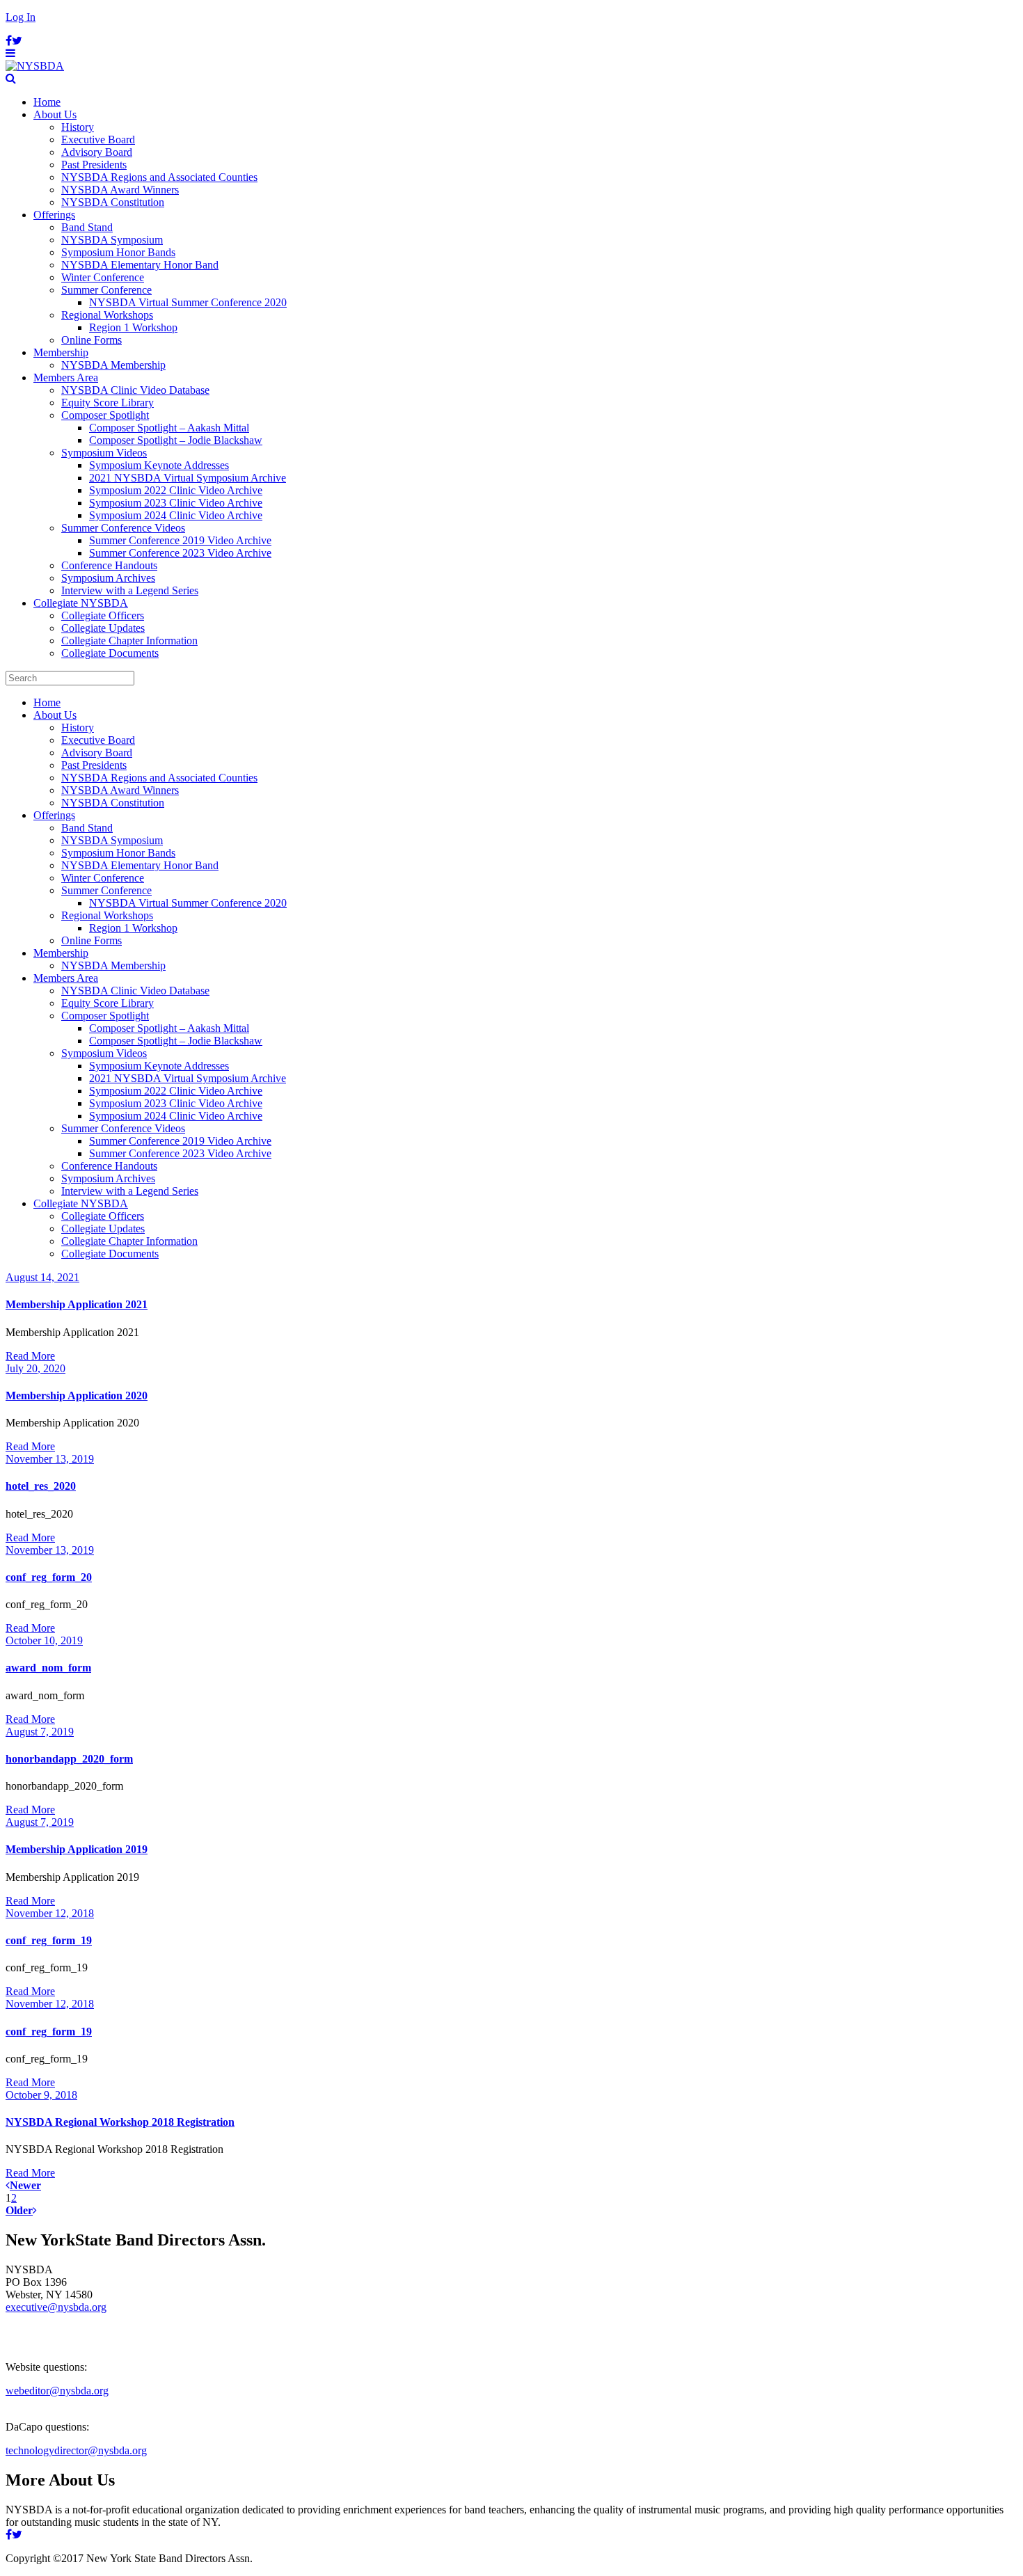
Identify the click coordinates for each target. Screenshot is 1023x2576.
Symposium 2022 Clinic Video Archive (176, 490)
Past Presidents (94, 165)
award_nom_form (48, 1668)
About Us (55, 114)
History (78, 127)
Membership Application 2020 (77, 1396)
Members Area (66, 377)
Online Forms (92, 340)
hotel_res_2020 (41, 1486)
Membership (61, 352)
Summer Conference (106, 290)
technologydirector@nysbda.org (76, 2450)
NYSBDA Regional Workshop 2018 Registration (120, 2122)
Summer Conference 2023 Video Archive (180, 553)
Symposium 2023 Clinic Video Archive (176, 503)
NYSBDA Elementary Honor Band (140, 265)
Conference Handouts (109, 565)
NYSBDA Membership (113, 365)
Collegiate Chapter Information (129, 641)
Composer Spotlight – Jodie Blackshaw (176, 440)
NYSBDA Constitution (113, 202)
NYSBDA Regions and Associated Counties (159, 177)
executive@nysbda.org (56, 2307)
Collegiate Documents (110, 653)
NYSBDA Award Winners (120, 190)
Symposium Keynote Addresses (159, 465)
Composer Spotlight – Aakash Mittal (169, 428)
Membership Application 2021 (77, 1304)
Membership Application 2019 (77, 1849)
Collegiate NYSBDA (81, 603)
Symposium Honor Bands (118, 252)
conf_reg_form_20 (49, 1577)
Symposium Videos (104, 453)
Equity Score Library (108, 403)
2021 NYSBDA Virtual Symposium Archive (188, 478)
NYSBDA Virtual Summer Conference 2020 (188, 302)
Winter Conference (103, 277)
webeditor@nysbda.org (57, 2391)
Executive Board (98, 140)
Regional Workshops (107, 315)
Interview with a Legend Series (130, 590)
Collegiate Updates (103, 628)
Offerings (54, 215)
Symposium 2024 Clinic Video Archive (176, 515)
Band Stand (87, 227)
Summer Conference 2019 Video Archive (180, 540)
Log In (21, 17)
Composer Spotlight (105, 415)
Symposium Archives (108, 578)
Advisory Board (97, 152)
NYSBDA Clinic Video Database (135, 390)
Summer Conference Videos (123, 528)
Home (47, 102)
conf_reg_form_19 (49, 1940)
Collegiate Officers (103, 615)
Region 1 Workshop (133, 327)
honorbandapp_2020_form (69, 1759)
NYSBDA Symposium (112, 240)
